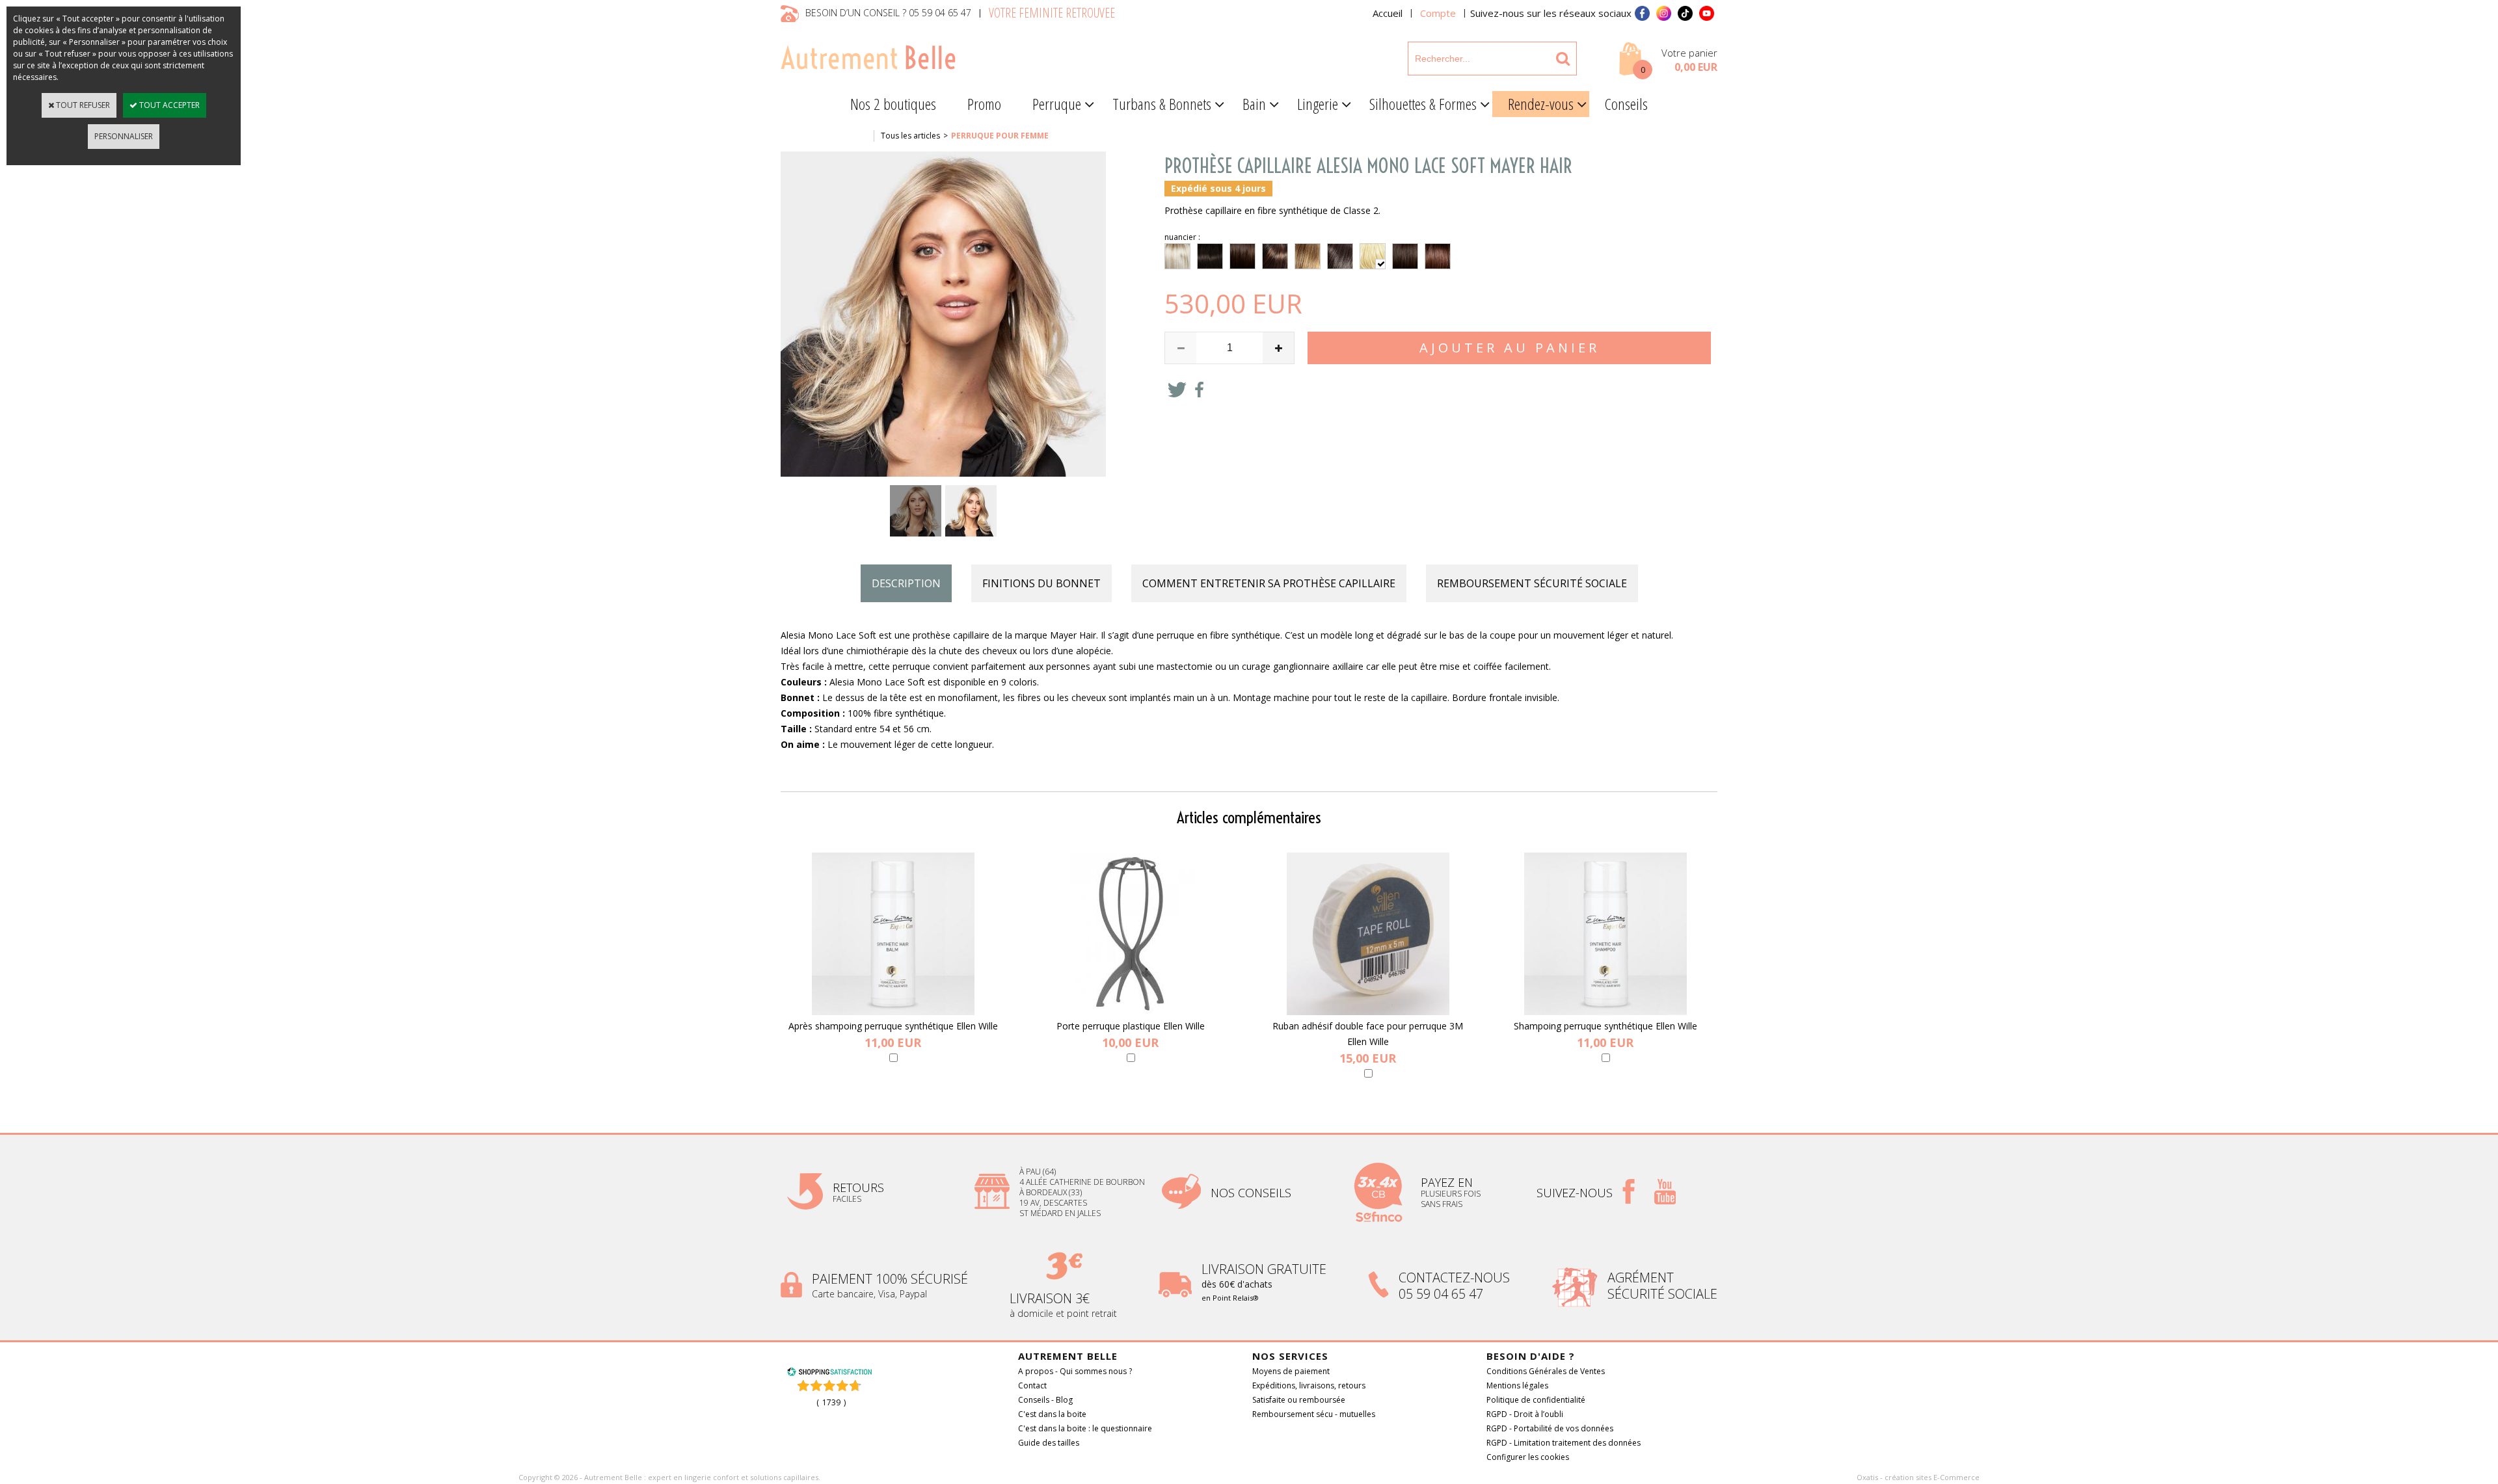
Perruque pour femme (1000, 136)
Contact (1032, 1385)
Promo (984, 104)
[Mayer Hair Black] (1210, 256)
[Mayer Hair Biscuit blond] (1177, 256)
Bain (1254, 104)
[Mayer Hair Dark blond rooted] (1308, 256)
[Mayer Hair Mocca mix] (1405, 256)
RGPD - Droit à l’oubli (1525, 1414)
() (831, 1402)
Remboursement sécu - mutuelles (1314, 1414)
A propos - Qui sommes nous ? (1075, 1371)
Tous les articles (910, 136)
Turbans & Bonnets (1162, 104)
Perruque (1057, 104)
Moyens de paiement (1291, 1371)
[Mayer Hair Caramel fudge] (1242, 256)
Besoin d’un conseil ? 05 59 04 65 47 (888, 13)
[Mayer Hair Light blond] (1373, 256)
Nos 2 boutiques (893, 104)
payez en (1448, 1182)
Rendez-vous (1541, 104)
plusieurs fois (1452, 1194)
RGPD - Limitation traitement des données (1564, 1443)
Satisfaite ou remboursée (1299, 1400)
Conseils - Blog (1045, 1400)
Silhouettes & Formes (1423, 104)
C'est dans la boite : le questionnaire (1085, 1428)
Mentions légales (1517, 1385)
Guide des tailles (1049, 1443)
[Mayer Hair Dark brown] (1340, 256)
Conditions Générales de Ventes (1546, 1371)
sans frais (1442, 1204)
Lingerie (1318, 104)
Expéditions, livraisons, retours (1309, 1385)
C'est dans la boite (1052, 1414)
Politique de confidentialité (1536, 1400)
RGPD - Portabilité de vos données (1550, 1428)
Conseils (1626, 104)
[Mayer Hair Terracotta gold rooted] (1438, 256)
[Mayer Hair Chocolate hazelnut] (1275, 256)
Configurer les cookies (1528, 1457)
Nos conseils (1251, 1193)
